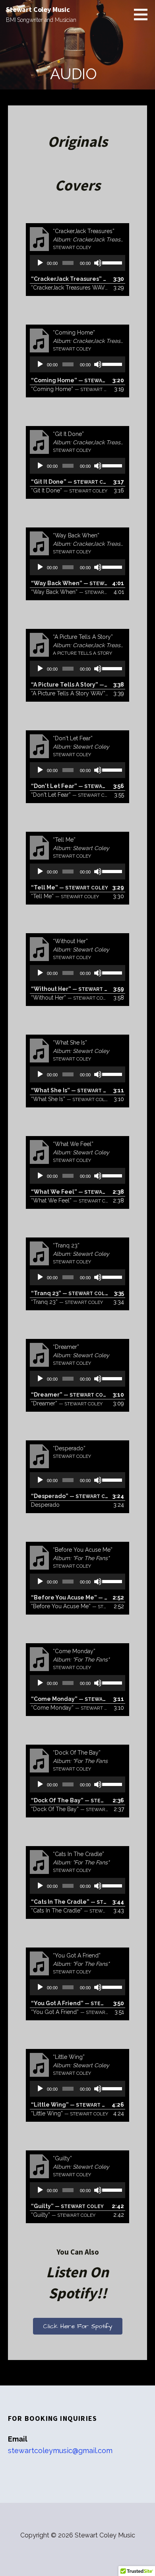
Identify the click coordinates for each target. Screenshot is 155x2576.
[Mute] (98, 263)
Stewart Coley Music (38, 9)
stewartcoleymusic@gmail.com (60, 2451)
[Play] (40, 263)
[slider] (112, 262)
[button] (143, 14)
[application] (77, 263)
